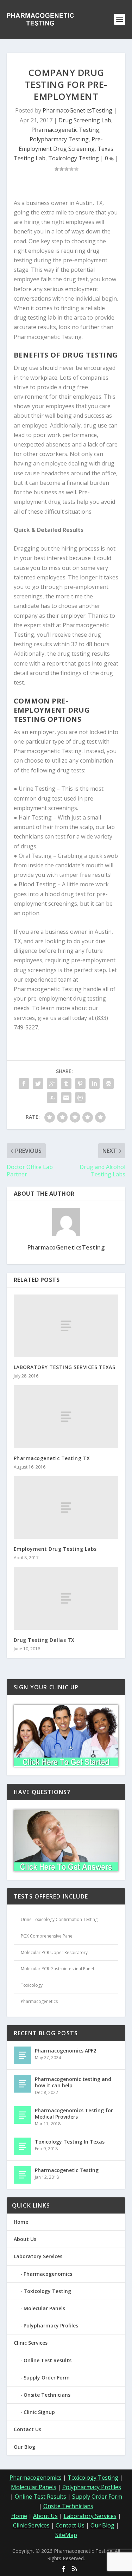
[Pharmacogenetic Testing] (23, 2175)
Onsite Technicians (47, 2395)
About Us (25, 2239)
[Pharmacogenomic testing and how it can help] (23, 2084)
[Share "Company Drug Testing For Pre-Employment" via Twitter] (38, 1084)
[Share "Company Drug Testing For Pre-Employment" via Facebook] (24, 1084)
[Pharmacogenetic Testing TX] (66, 1417)
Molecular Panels (44, 2308)
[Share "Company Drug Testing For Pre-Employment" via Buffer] (108, 1084)
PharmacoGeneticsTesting (77, 110)
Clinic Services (31, 2343)
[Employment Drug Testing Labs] (66, 1508)
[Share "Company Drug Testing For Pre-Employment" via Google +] (52, 1084)
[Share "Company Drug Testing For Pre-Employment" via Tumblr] (66, 1084)
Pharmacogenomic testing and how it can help (73, 2082)
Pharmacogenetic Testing (65, 130)
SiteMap (66, 2535)
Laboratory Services (38, 2256)
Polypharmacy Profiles (51, 2326)
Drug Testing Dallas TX (44, 1640)
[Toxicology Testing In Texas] (23, 2146)
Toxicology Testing (74, 158)
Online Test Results (48, 2360)
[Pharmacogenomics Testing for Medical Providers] (23, 2115)
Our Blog (24, 2447)
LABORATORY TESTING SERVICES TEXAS (65, 1367)
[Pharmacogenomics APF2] (23, 2055)
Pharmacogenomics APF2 (65, 2051)
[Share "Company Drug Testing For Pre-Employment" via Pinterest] (80, 1084)
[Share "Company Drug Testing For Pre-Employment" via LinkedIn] (94, 1084)
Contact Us (27, 2429)
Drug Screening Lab (85, 120)
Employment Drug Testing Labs (55, 1549)
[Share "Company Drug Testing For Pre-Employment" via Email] (66, 1098)
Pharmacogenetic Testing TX (52, 1458)
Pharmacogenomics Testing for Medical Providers (74, 2114)
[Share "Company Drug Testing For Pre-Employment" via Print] (80, 1098)
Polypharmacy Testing (59, 139)
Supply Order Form (47, 2378)
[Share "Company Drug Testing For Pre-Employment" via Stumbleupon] (52, 1098)
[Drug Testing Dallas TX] (66, 1598)
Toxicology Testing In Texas (70, 2142)
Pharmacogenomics (48, 2274)
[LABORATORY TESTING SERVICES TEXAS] (66, 1326)
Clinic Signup (39, 2412)
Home (21, 2222)
